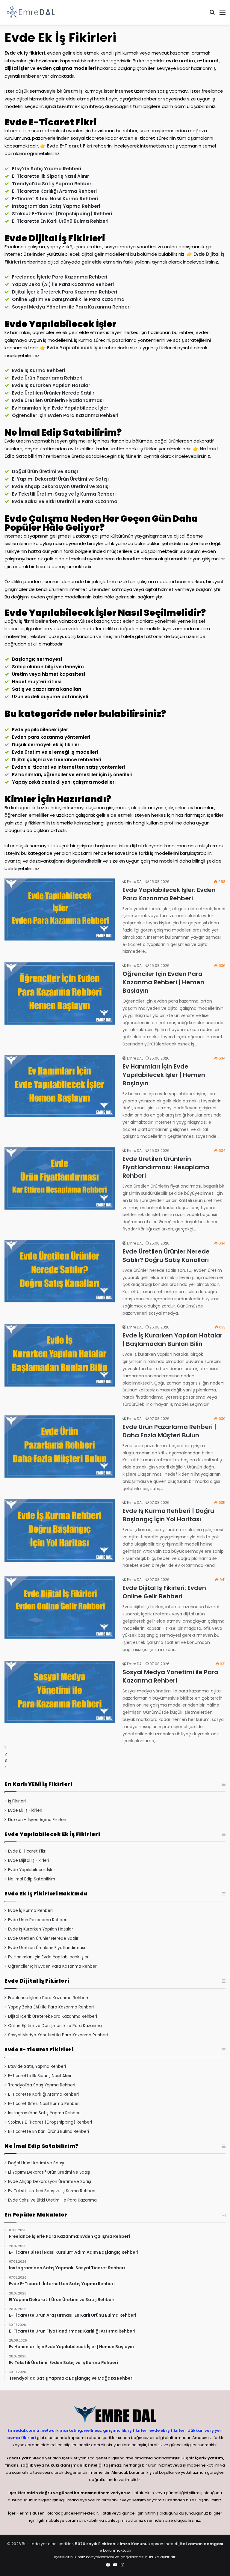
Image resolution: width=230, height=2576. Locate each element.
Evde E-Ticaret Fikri (70, 146)
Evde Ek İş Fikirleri (25, 1810)
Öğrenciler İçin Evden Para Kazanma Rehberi (65, 415)
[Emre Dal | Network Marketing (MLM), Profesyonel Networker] (31, 12)
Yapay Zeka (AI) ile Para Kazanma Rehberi (63, 284)
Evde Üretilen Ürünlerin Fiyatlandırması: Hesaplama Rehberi (166, 1167)
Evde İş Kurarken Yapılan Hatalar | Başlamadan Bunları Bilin (172, 1340)
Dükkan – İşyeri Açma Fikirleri (37, 1820)
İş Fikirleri (17, 1801)
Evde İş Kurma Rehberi (38, 370)
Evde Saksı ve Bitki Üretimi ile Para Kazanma (65, 501)
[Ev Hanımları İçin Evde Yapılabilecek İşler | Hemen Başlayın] (60, 1086)
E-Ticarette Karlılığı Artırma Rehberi (54, 191)
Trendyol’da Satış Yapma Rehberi (52, 184)
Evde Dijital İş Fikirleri (29, 1860)
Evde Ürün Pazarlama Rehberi (47, 378)
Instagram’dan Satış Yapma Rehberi (56, 206)
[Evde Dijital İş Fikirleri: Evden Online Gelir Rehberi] (60, 1608)
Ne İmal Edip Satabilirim (32, 1879)
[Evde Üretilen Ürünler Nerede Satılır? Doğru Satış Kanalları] (60, 1271)
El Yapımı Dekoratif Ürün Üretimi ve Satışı (60, 479)
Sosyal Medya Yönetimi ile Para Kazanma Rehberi (71, 307)
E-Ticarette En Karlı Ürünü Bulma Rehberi (60, 221)
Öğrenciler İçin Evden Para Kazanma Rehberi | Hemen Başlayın (163, 982)
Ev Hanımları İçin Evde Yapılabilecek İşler (60, 408)
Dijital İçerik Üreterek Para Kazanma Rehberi (65, 292)
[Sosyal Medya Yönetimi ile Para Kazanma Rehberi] (60, 1692)
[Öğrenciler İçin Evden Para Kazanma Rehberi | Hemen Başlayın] (60, 994)
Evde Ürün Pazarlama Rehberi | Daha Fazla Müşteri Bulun (169, 1431)
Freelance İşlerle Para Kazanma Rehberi (60, 277)
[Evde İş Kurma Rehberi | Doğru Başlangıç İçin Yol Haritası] (60, 1531)
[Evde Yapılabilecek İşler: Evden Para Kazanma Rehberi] (60, 910)
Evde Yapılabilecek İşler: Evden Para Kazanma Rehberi (169, 894)
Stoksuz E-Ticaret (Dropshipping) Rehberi (62, 214)
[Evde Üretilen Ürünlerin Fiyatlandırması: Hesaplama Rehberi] (60, 1179)
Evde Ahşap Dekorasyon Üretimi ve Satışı (61, 486)
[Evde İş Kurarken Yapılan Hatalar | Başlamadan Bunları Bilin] (60, 1355)
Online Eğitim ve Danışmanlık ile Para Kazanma (68, 299)
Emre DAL (135, 882)
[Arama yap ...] (212, 15)
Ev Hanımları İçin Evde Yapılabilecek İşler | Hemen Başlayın (164, 1075)
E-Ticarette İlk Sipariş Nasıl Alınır (50, 176)
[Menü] (223, 15)
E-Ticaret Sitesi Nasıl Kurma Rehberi (55, 199)
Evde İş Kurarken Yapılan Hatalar (51, 385)
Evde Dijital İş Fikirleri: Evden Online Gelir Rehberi (164, 1592)
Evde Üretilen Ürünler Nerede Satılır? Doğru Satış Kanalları (166, 1256)
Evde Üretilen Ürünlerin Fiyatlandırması (58, 400)
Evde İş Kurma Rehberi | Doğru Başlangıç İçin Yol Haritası (168, 1515)
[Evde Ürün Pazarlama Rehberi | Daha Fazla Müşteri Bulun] (60, 1447)
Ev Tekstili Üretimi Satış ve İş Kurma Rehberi (64, 494)
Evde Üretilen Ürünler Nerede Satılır (53, 393)
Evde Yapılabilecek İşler (75, 348)
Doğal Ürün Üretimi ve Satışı (45, 471)
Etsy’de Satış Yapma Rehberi (47, 169)
